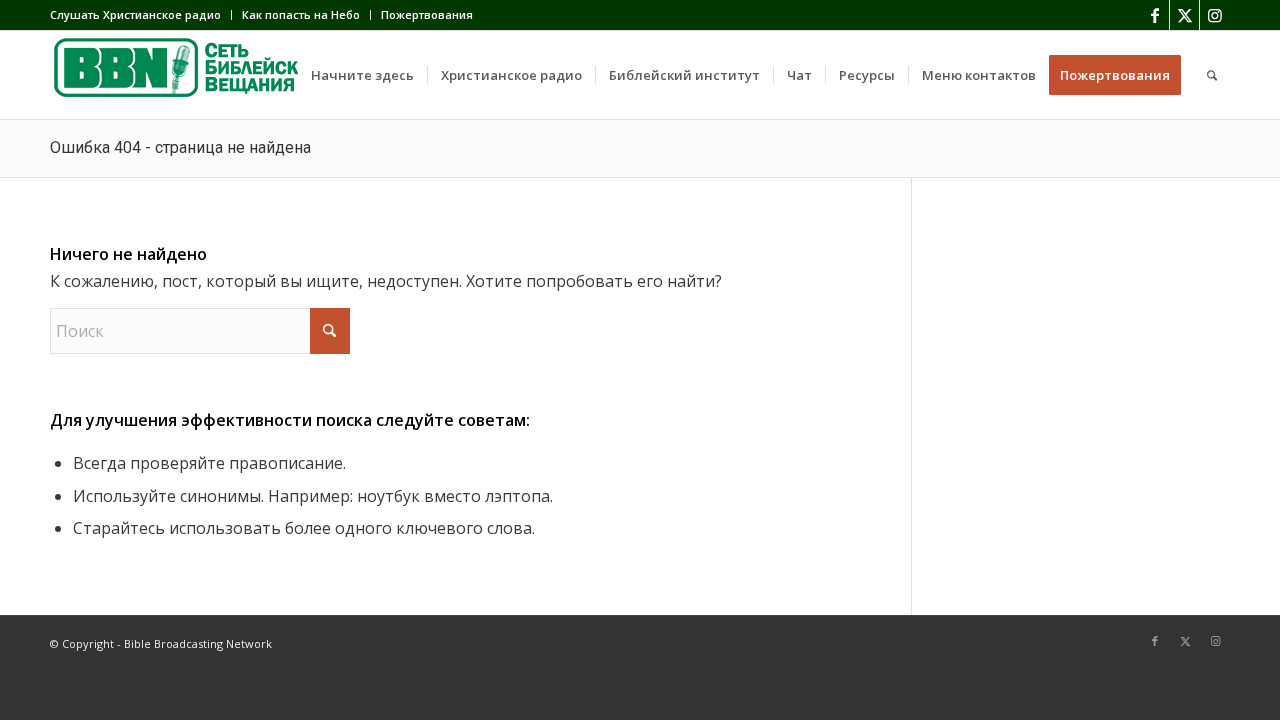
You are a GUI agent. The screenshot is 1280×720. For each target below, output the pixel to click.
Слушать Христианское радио (135, 14)
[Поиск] (1212, 75)
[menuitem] (141, 15)
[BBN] (200, 75)
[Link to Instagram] (1215, 15)
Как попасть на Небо (301, 14)
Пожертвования (427, 14)
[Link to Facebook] (1154, 15)
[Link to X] (1184, 15)
